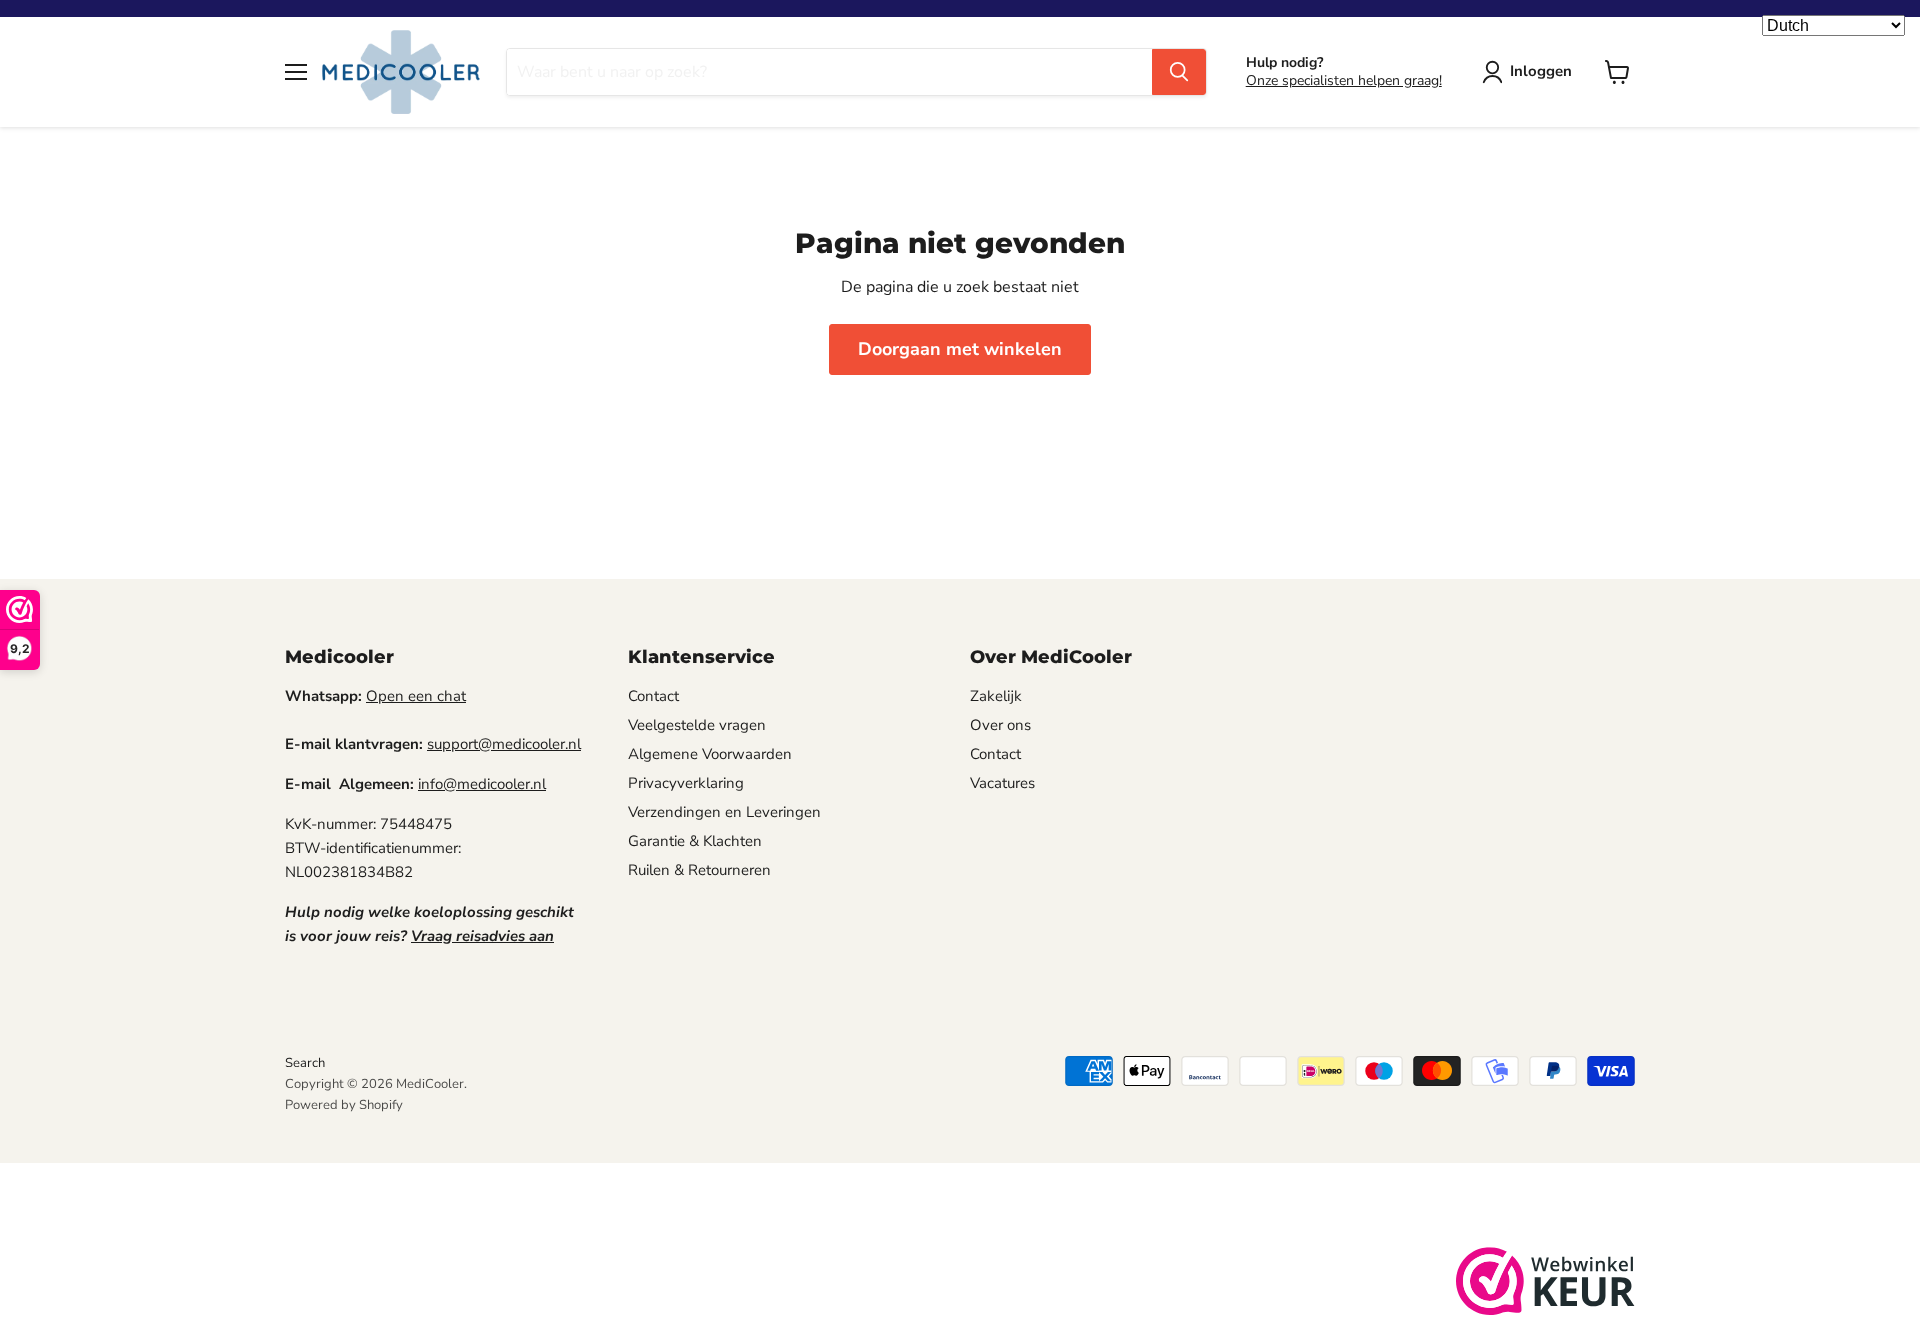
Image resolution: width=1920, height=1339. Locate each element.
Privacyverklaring (686, 783)
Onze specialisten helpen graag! (1344, 80)
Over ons (1000, 725)
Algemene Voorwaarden (710, 754)
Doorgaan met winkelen (960, 349)
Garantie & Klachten (695, 841)
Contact (653, 696)
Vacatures (1002, 783)
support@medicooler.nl (504, 744)
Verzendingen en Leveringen (724, 812)
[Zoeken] (1179, 72)
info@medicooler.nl (482, 784)
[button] (1531, 72)
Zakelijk (996, 696)
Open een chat (416, 696)
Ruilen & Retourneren (699, 870)
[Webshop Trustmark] (1545, 1285)
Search (305, 1063)
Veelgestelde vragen (697, 725)
